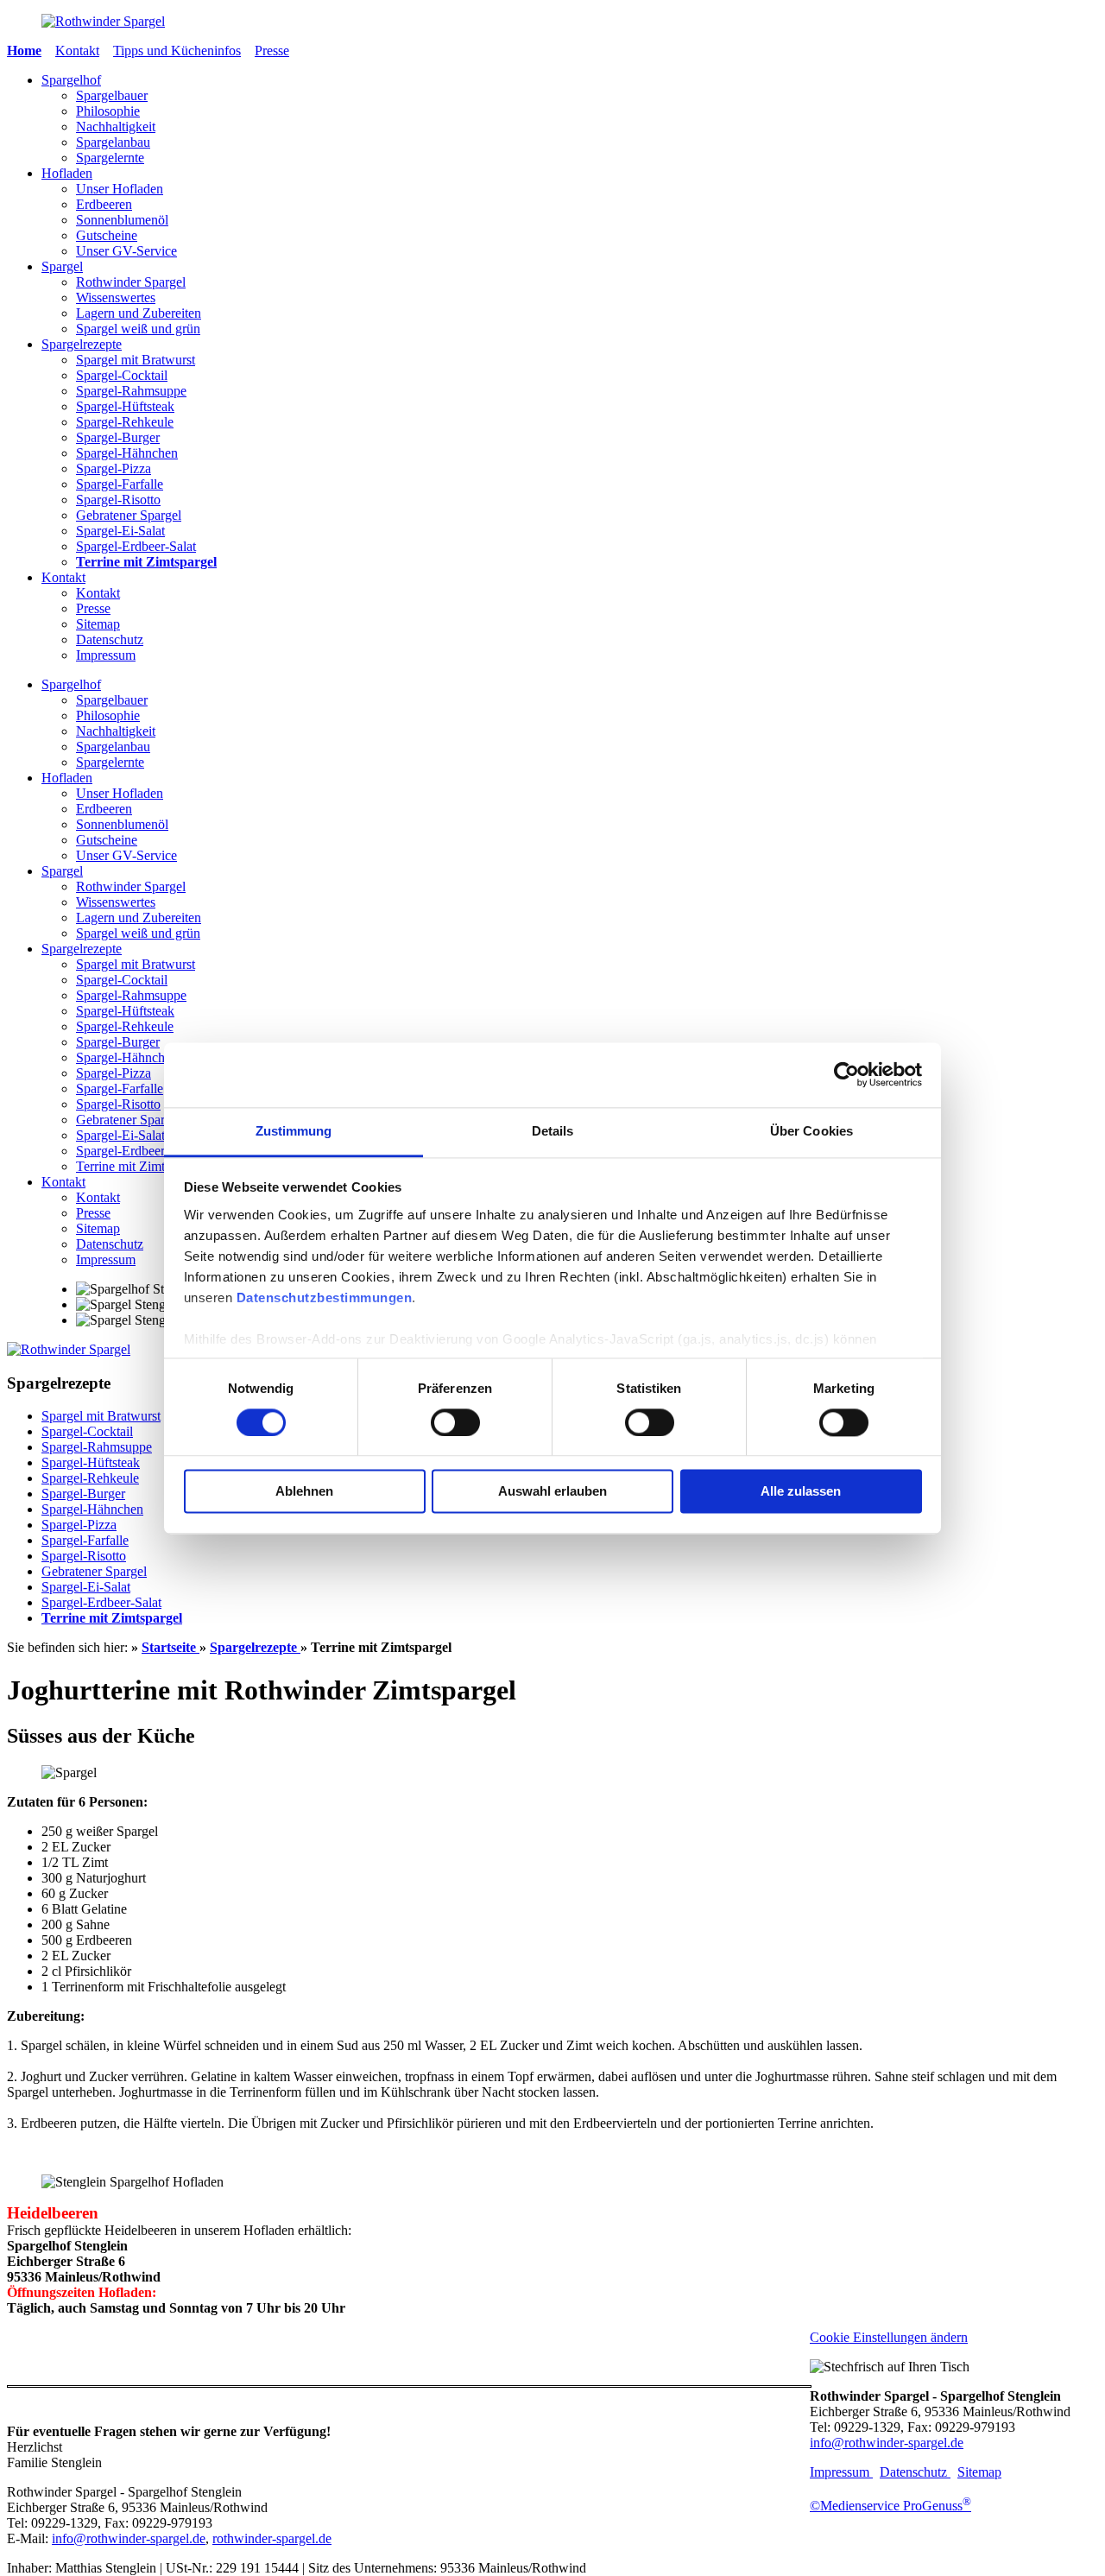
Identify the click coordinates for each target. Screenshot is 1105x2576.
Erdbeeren (104, 204)
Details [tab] (553, 1131)
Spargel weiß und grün (138, 329)
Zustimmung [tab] (294, 1131)
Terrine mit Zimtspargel (146, 562)
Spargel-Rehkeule (125, 422)
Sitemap (98, 624)
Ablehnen (304, 1492)
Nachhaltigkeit (116, 127)
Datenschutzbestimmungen (325, 1297)
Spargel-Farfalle (120, 484)
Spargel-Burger (118, 437)
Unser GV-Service (126, 251)
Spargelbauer (112, 95)
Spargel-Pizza (114, 468)
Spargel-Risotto (118, 500)
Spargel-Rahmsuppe (131, 391)
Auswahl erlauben (552, 1492)
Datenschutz (110, 639)
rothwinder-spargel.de (272, 2538)
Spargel (62, 266)
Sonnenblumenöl (122, 220)
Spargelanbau (113, 142)
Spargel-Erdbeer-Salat (136, 546)
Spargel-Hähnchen (127, 453)
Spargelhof (71, 80)
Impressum (106, 655)
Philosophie (108, 111)
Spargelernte (110, 158)
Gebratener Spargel (129, 515)
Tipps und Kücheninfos (177, 51)
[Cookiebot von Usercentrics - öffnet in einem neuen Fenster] (846, 1074)
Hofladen (67, 173)
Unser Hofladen (120, 189)
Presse (272, 51)
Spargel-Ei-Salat (120, 531)
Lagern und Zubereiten (139, 313)
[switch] (455, 1422)
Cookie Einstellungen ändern (889, 2337)
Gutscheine (107, 235)
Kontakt (77, 51)
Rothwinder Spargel (131, 282)
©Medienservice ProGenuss (890, 2506)
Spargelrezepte (82, 344)
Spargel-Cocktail (122, 375)
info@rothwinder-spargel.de (129, 2538)
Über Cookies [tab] (811, 1131)
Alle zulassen (801, 1492)
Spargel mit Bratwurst (136, 360)
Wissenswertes (116, 297)
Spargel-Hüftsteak (125, 406)
